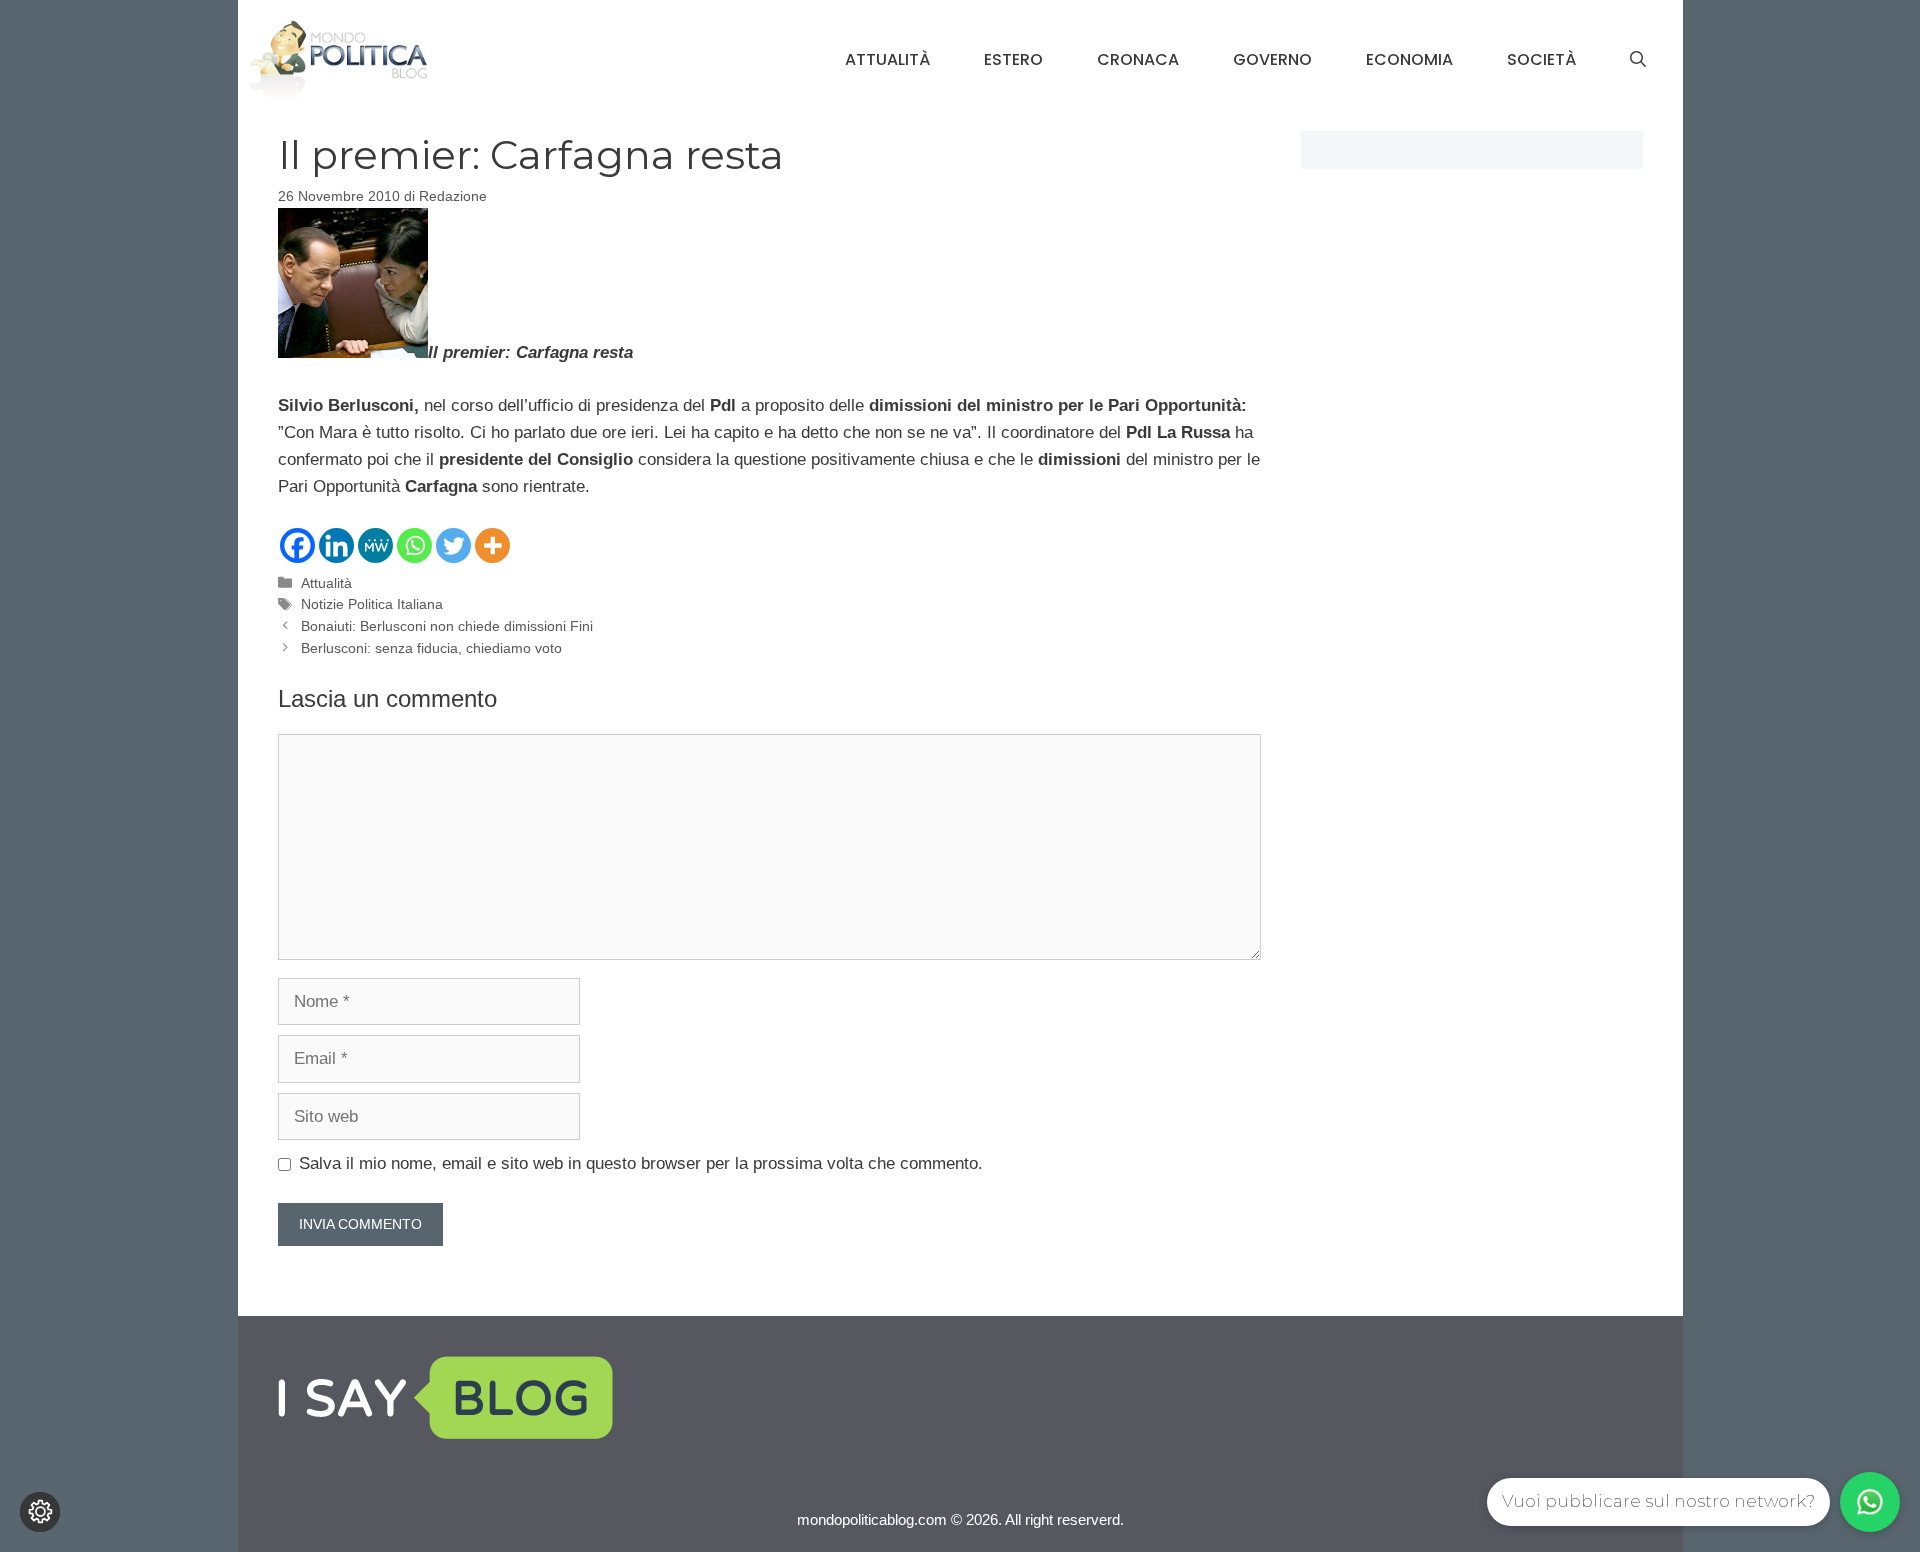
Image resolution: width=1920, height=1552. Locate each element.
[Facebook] (297, 545)
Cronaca (1138, 59)
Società (1541, 59)
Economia (1409, 59)
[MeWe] (375, 545)
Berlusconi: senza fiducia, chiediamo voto (431, 648)
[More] (492, 545)
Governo (1272, 59)
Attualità (887, 59)
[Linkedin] (336, 545)
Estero (1013, 59)
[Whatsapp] (414, 545)
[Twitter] (453, 545)
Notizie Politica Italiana (372, 604)
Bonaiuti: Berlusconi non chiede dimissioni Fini (447, 626)
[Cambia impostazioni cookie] (40, 1512)
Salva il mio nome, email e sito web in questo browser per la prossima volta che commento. (641, 1163)
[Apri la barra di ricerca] (1638, 60)
